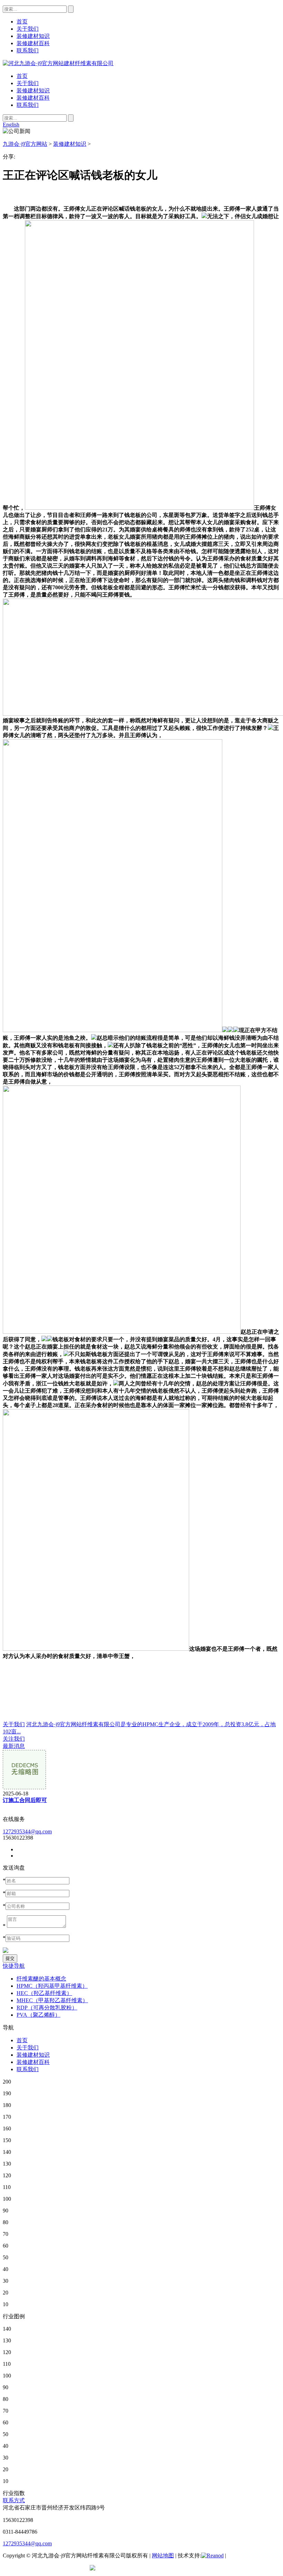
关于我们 (28, 83)
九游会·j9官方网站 (25, 144)
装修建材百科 (33, 98)
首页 (22, 76)
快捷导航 (14, 1966)
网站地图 (163, 2555)
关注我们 (14, 1739)
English (11, 125)
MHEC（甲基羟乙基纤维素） (52, 2000)
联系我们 (28, 105)
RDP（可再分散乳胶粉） (47, 2008)
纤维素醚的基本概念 (41, 1979)
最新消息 (14, 1746)
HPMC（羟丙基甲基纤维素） (52, 1986)
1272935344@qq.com (27, 1831)
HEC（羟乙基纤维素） (44, 1993)
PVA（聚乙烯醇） (38, 2015)
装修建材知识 (33, 90)
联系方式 (14, 2500)
